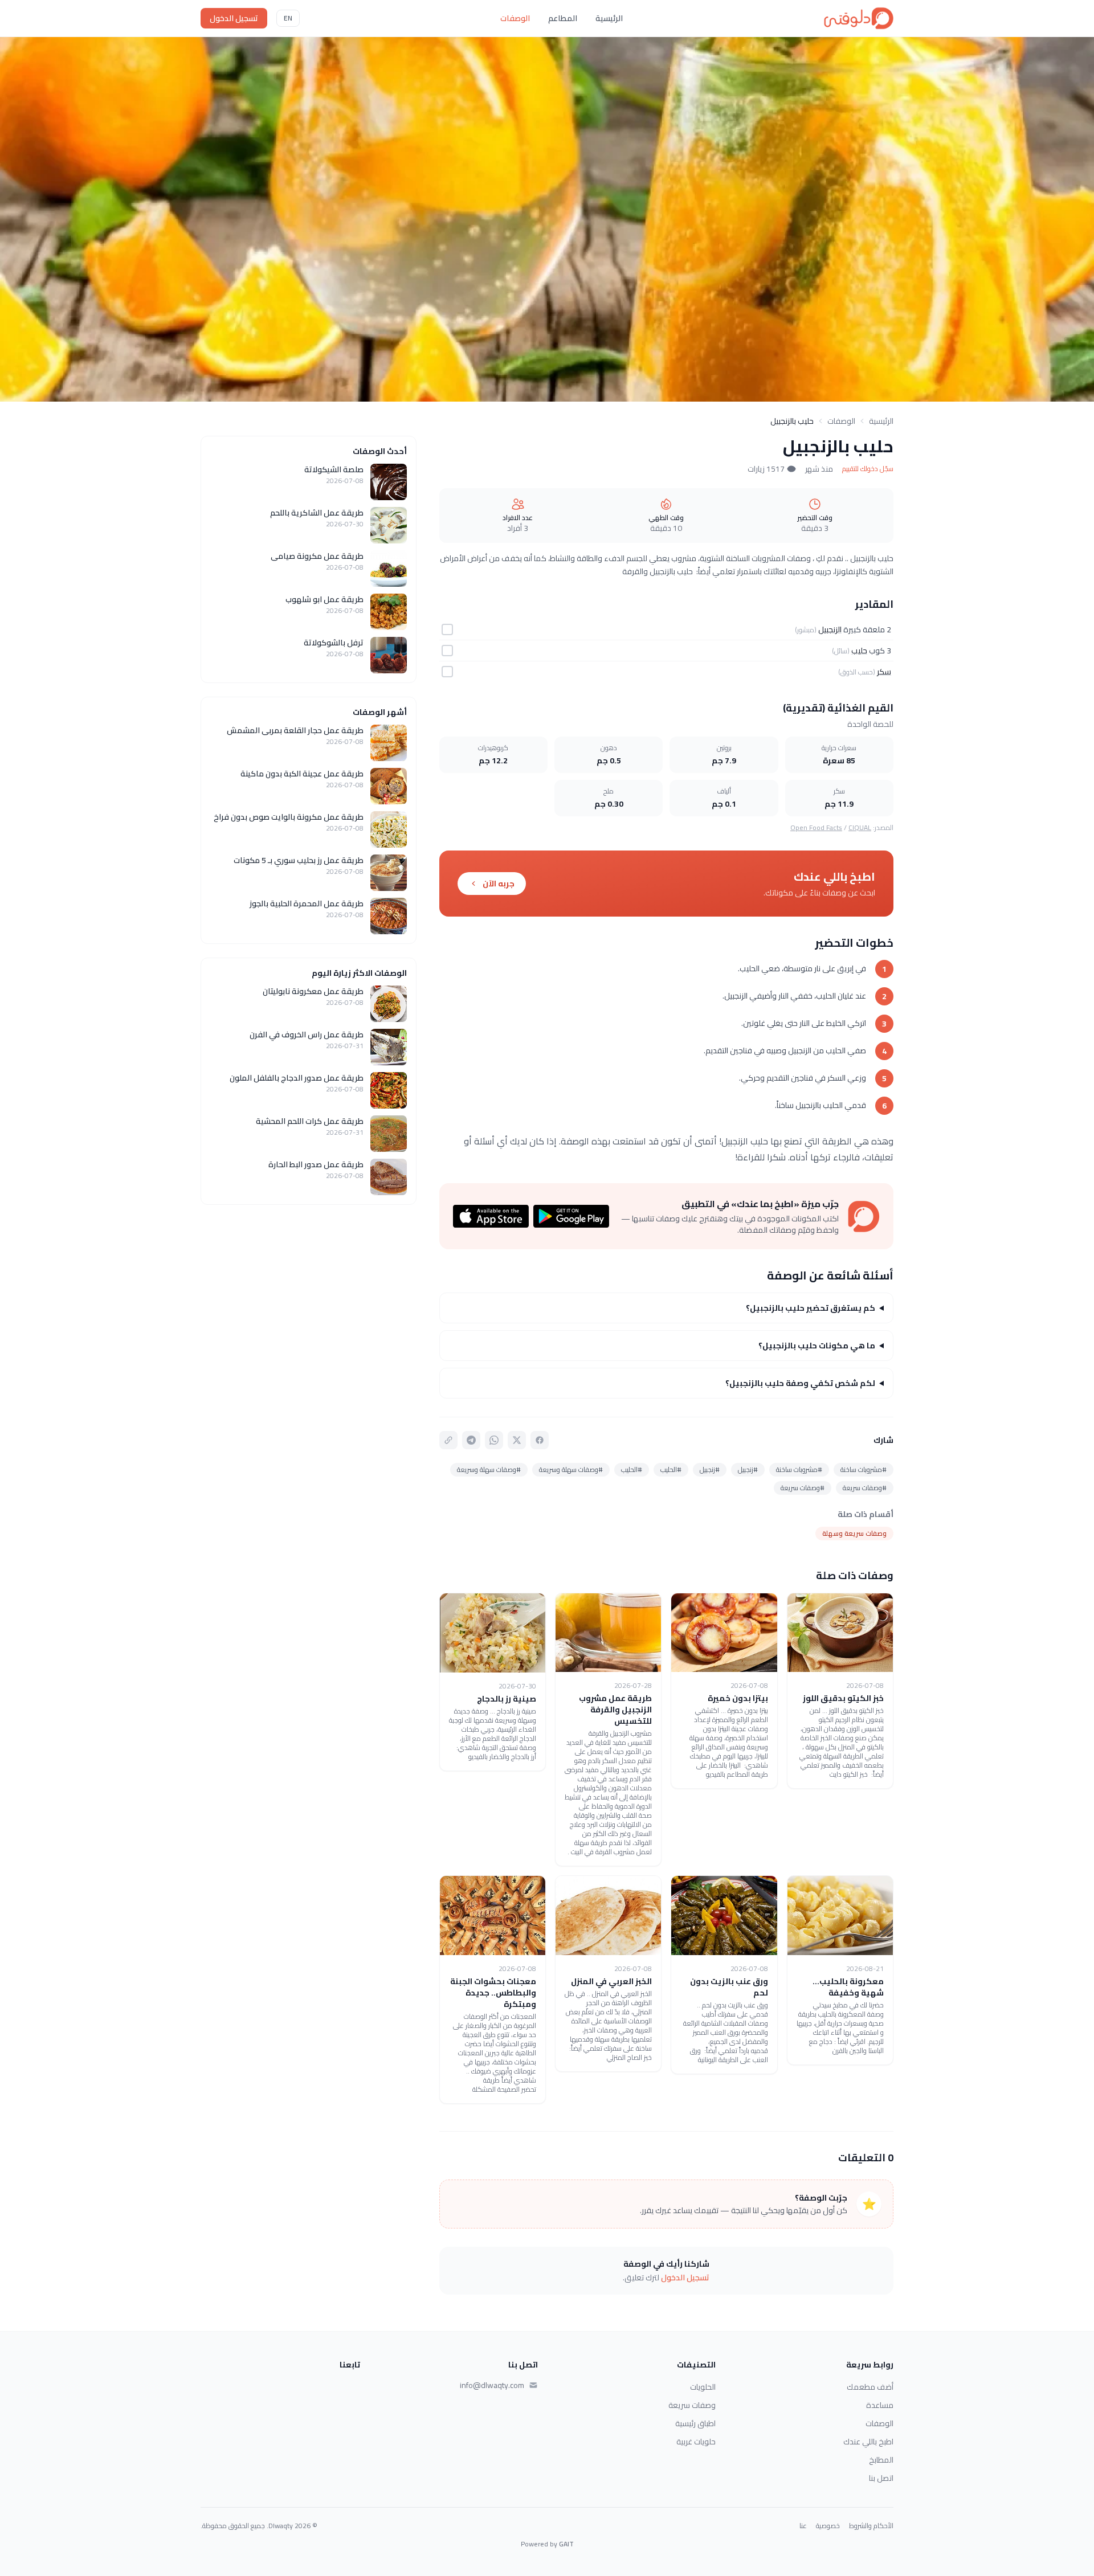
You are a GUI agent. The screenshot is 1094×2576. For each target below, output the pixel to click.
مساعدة (880, 2405)
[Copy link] (448, 1440)
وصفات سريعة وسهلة (854, 1533)
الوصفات (515, 18)
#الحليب (671, 1469)
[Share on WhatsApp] (494, 1440)
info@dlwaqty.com (492, 2385)
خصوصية (828, 2526)
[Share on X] (517, 1440)
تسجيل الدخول (234, 18)
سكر (884, 672)
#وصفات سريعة (865, 1488)
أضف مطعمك (870, 2387)
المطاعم (563, 18)
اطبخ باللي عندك (868, 2442)
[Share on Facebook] (540, 1440)
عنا (803, 2526)
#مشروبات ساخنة (864, 1469)
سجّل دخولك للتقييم (868, 469)
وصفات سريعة (692, 2405)
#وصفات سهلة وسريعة (571, 1469)
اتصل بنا (881, 2478)
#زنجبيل (748, 1469)
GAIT (566, 2544)
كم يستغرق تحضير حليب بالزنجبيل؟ (811, 1308)
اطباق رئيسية (695, 2423)
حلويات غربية (696, 2442)
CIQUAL (860, 827)
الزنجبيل (830, 629)
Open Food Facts (816, 827)
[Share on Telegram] (471, 1440)
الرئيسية (609, 18)
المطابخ (881, 2460)
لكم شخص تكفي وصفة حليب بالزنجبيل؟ (800, 1383)
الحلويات (703, 2387)
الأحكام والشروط (871, 2526)
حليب (859, 651)
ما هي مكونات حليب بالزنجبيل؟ (817, 1346)
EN (288, 18)
